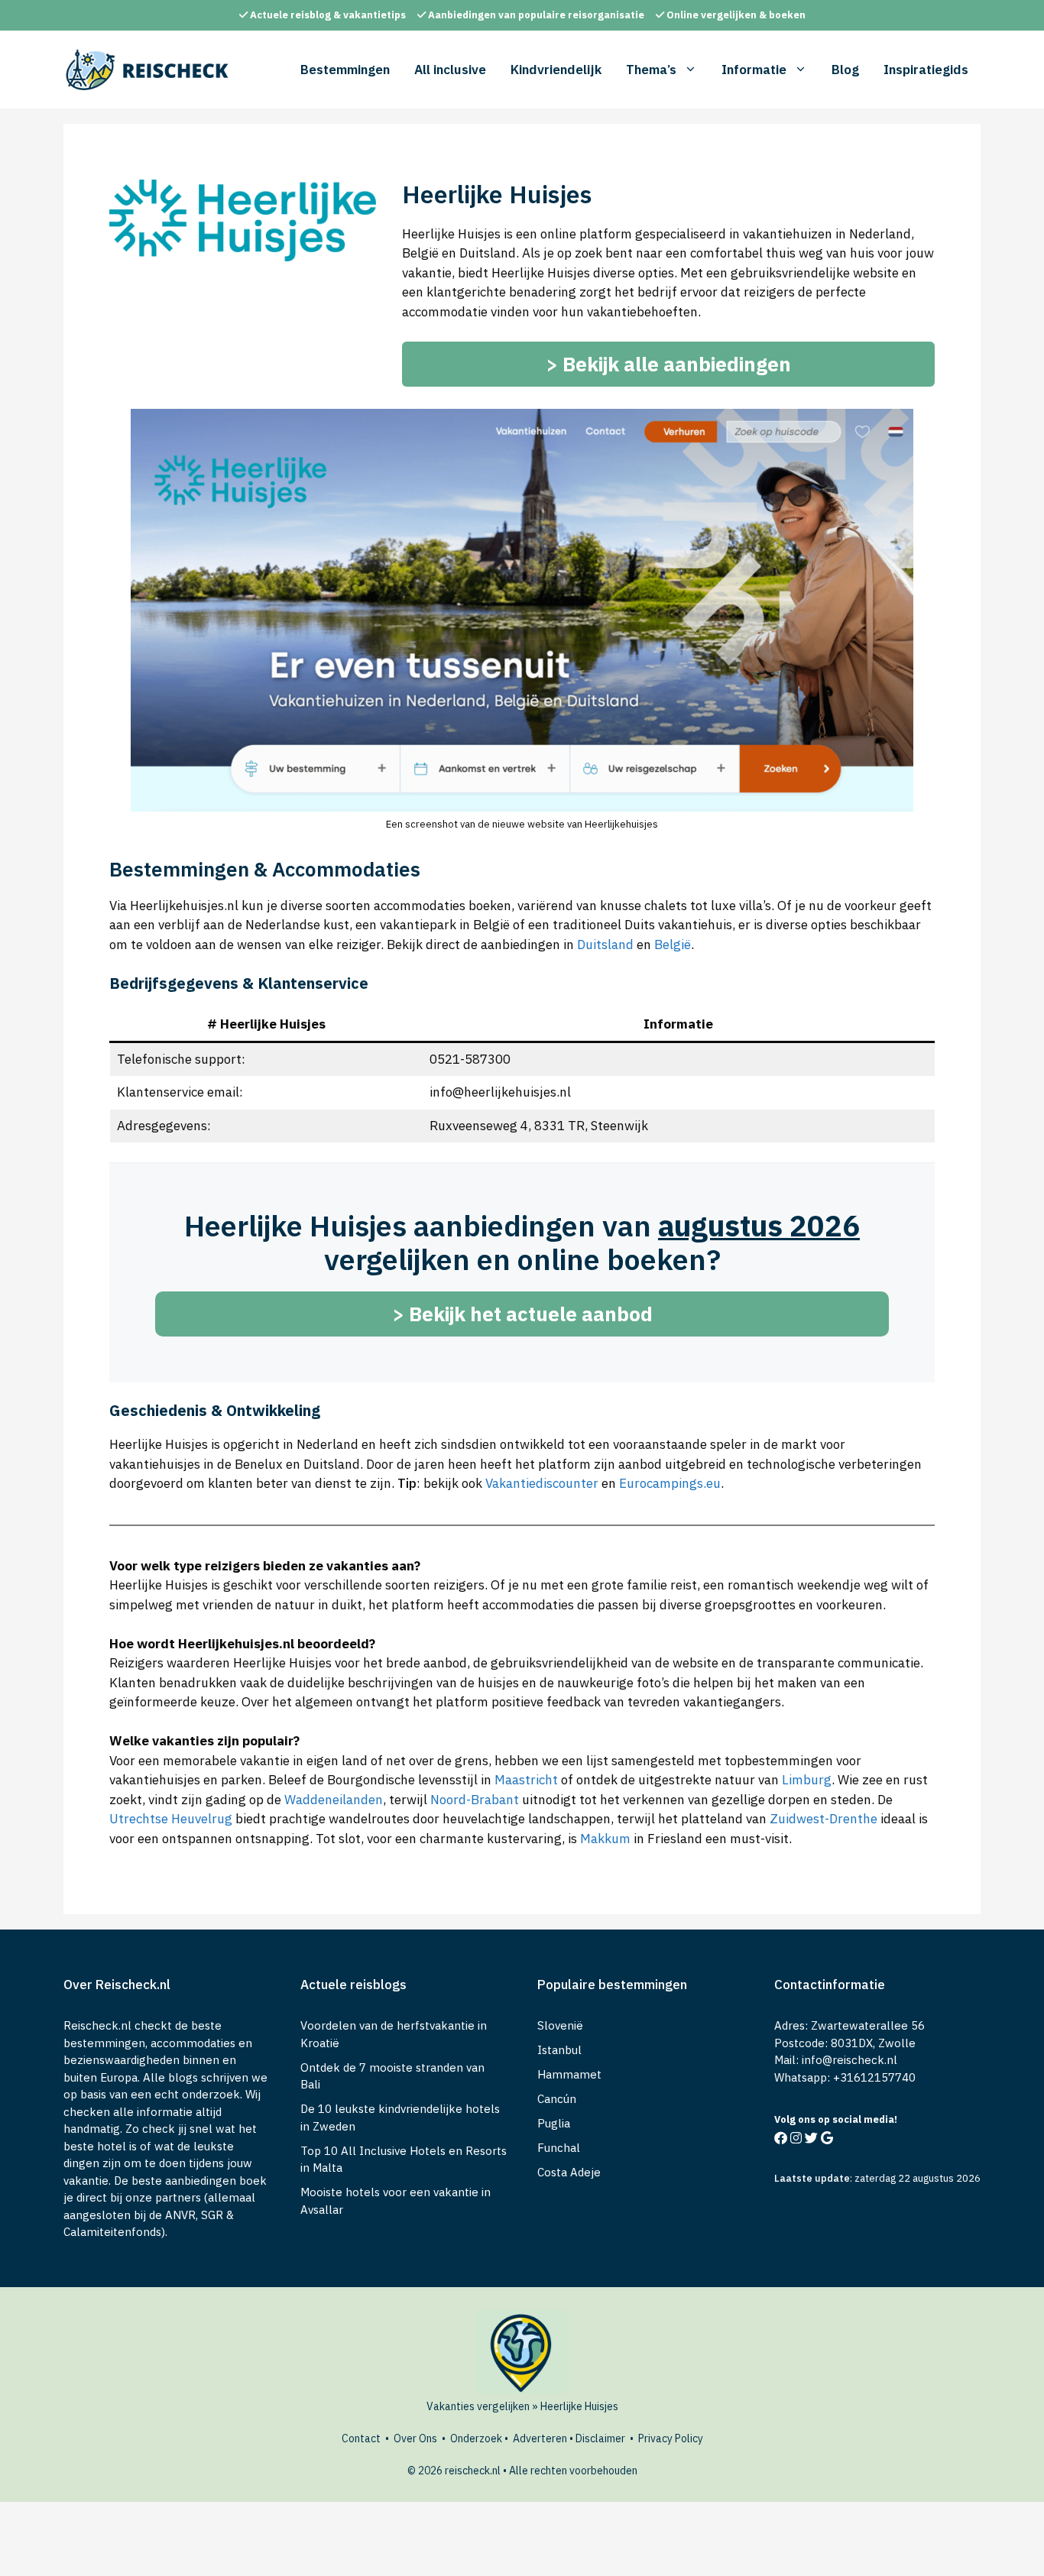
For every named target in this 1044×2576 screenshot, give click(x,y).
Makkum (605, 1839)
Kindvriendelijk (556, 70)
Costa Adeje (569, 2172)
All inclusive (450, 70)
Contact (361, 2438)
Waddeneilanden (334, 1800)
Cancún (557, 2099)
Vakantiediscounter (542, 1483)
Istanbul (559, 2050)
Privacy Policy (671, 2438)
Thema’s (651, 70)
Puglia (554, 2123)
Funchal (559, 2148)
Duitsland (605, 945)
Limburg (807, 1780)
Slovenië (560, 2025)
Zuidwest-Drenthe (824, 1819)
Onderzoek (476, 2438)
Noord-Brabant (475, 1800)
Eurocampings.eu (670, 1483)
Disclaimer (600, 2438)
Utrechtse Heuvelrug (171, 1819)
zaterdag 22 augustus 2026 (918, 2178)
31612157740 (878, 2077)
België (673, 945)
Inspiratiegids (926, 70)
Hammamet (569, 2074)
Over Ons (415, 2438)
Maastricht (526, 1780)
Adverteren (540, 2438)
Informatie (754, 70)
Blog (845, 70)
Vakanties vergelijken (478, 2406)
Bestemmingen (345, 70)
